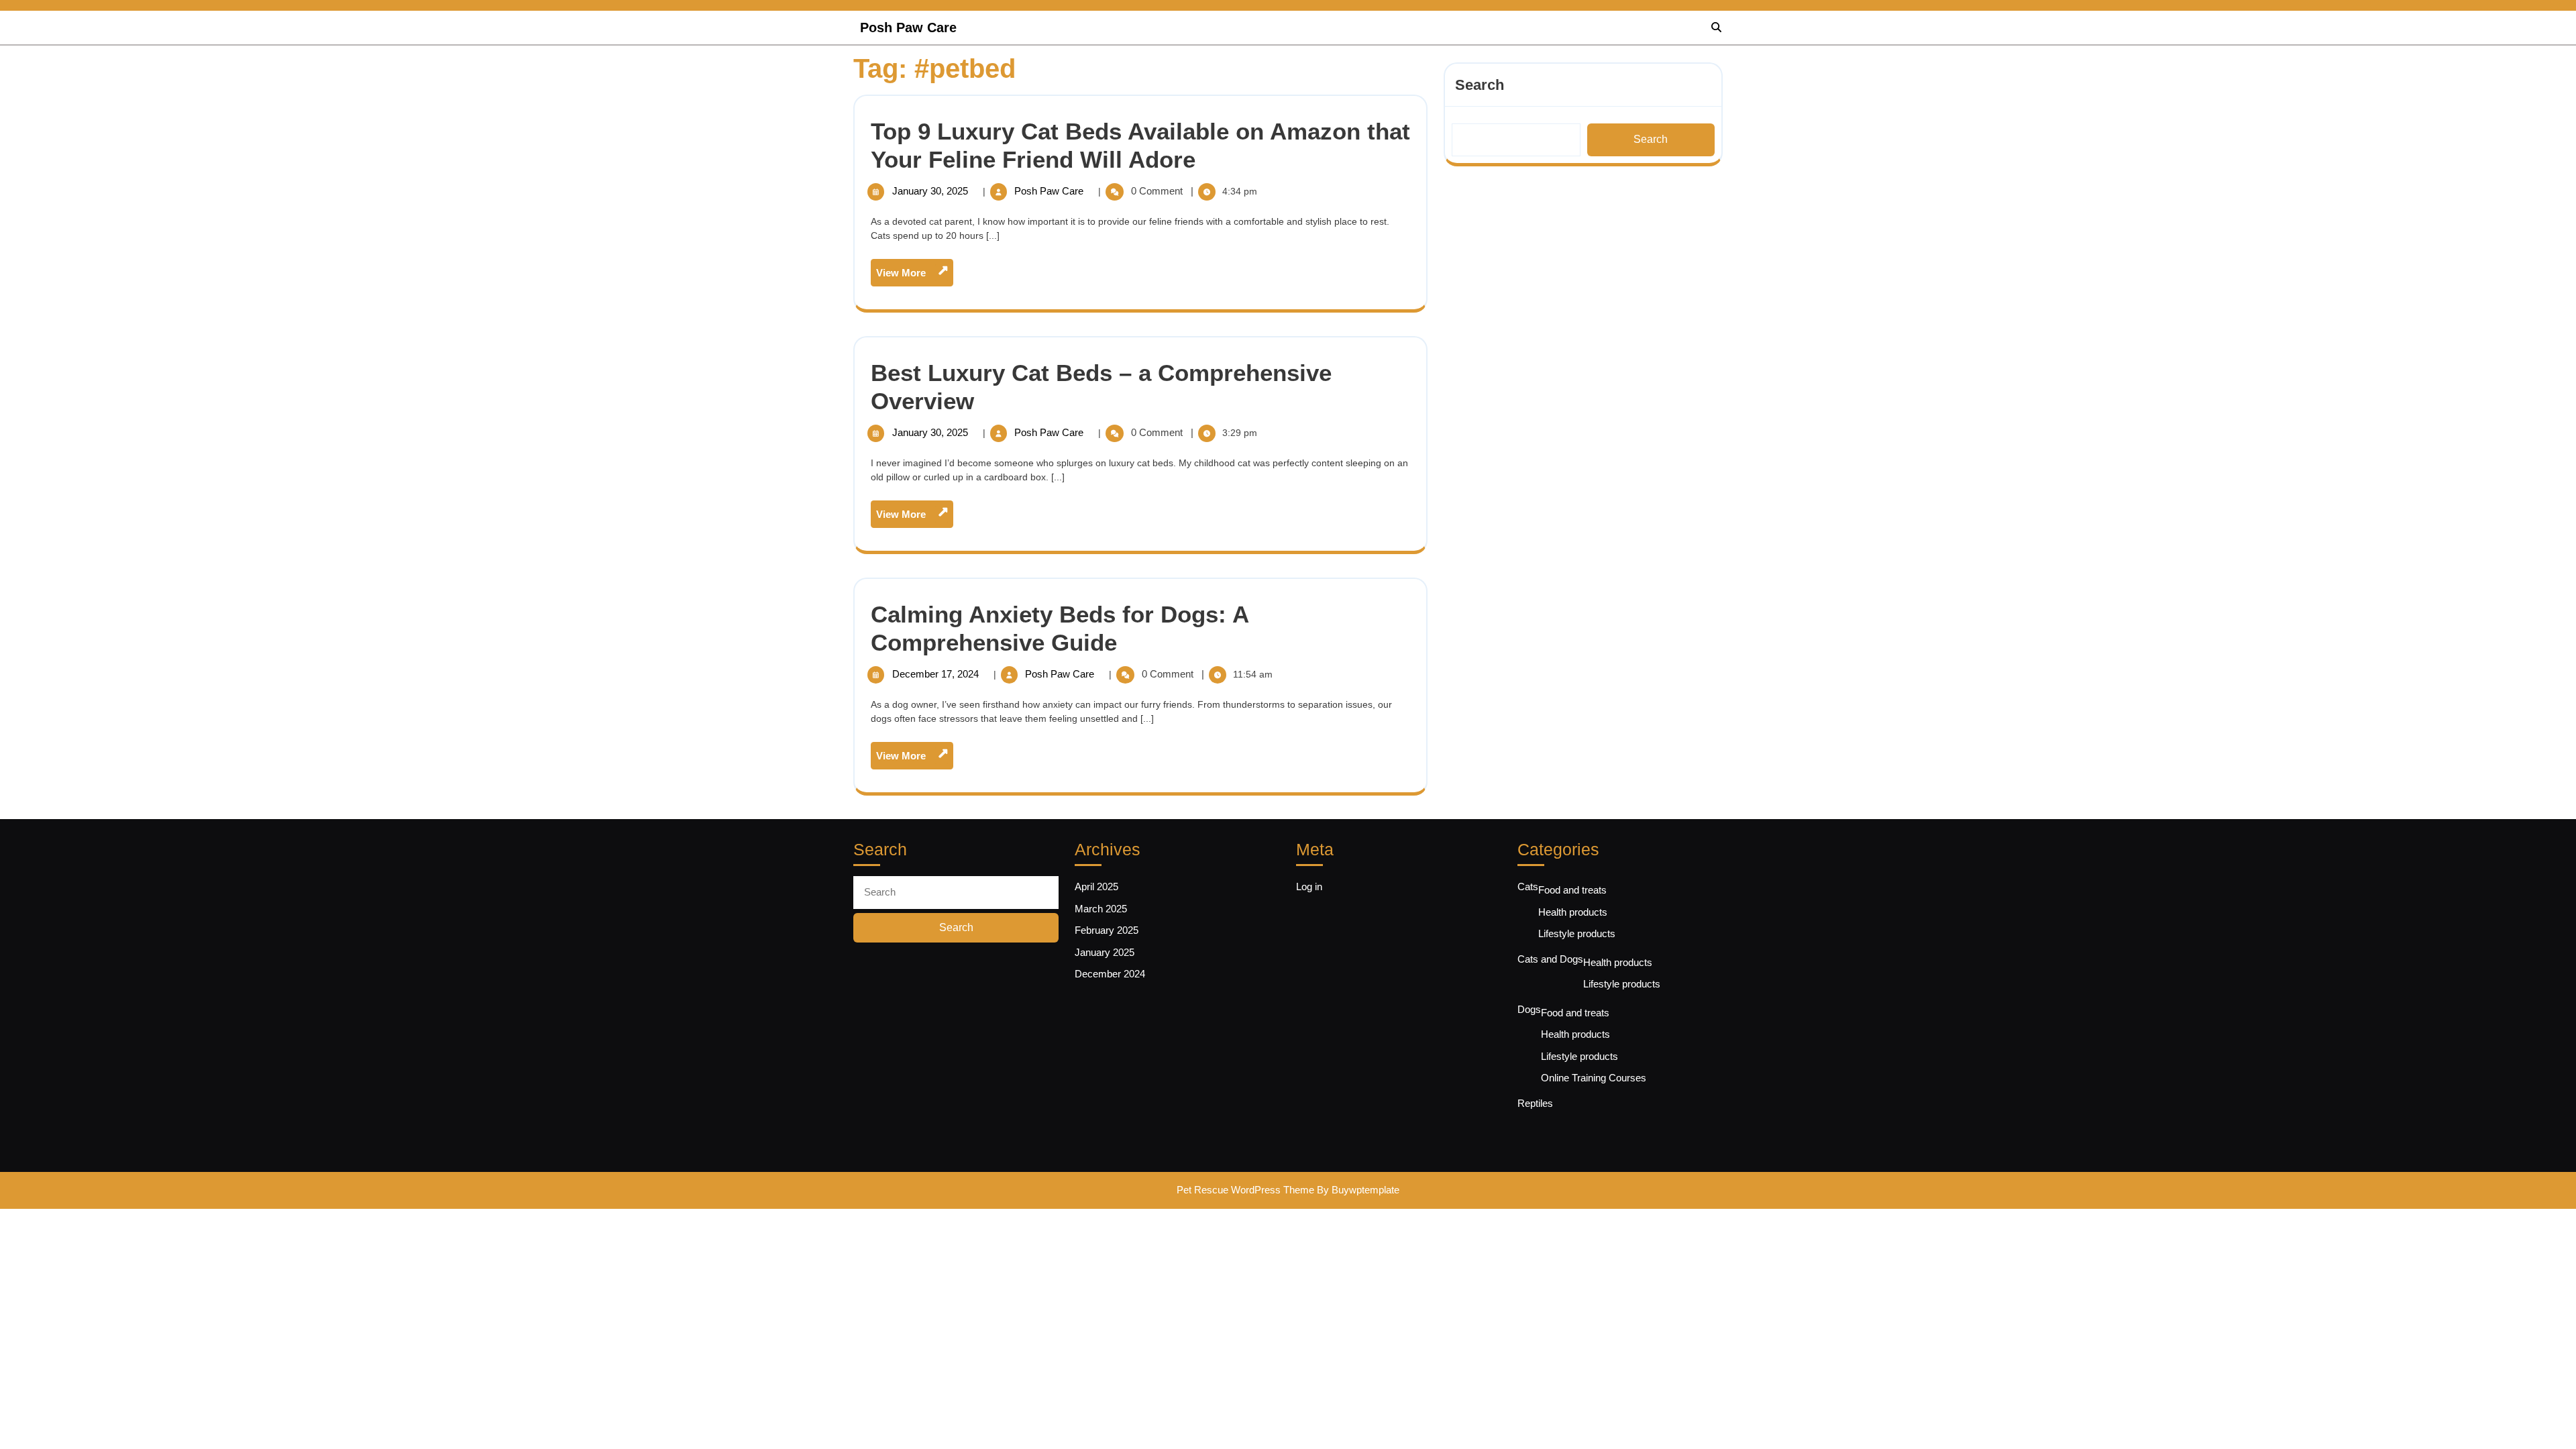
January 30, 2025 (931, 191)
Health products (1573, 912)
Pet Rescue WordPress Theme (1245, 1190)
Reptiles (1535, 1103)
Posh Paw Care (908, 28)
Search (1480, 85)
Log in (1309, 887)
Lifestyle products (1577, 933)
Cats (1528, 887)
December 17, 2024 (937, 674)
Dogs (1529, 1009)
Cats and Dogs (1550, 959)
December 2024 (1110, 974)
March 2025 (1101, 909)
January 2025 (1105, 952)
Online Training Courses (1594, 1078)
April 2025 (1096, 887)
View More (915, 276)
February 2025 (1107, 930)
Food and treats (1572, 890)
